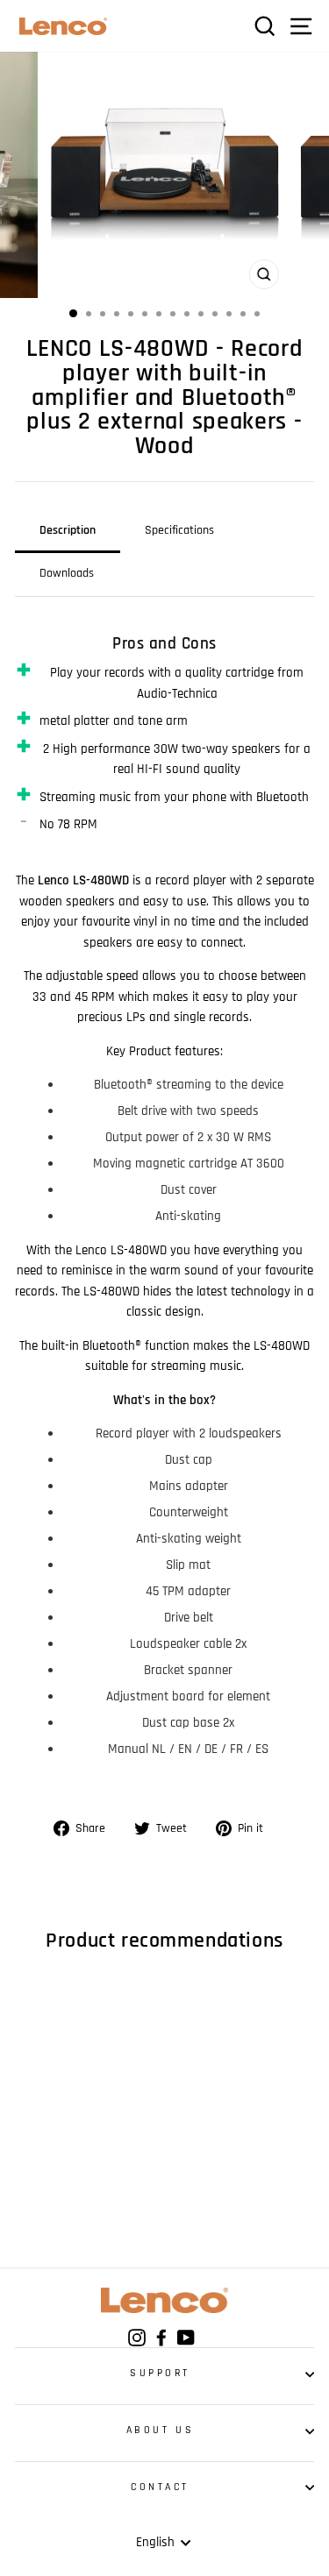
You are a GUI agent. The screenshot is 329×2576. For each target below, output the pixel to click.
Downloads (67, 573)
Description (68, 530)
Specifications (179, 530)
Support (160, 2373)
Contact (160, 2487)
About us (160, 2430)
